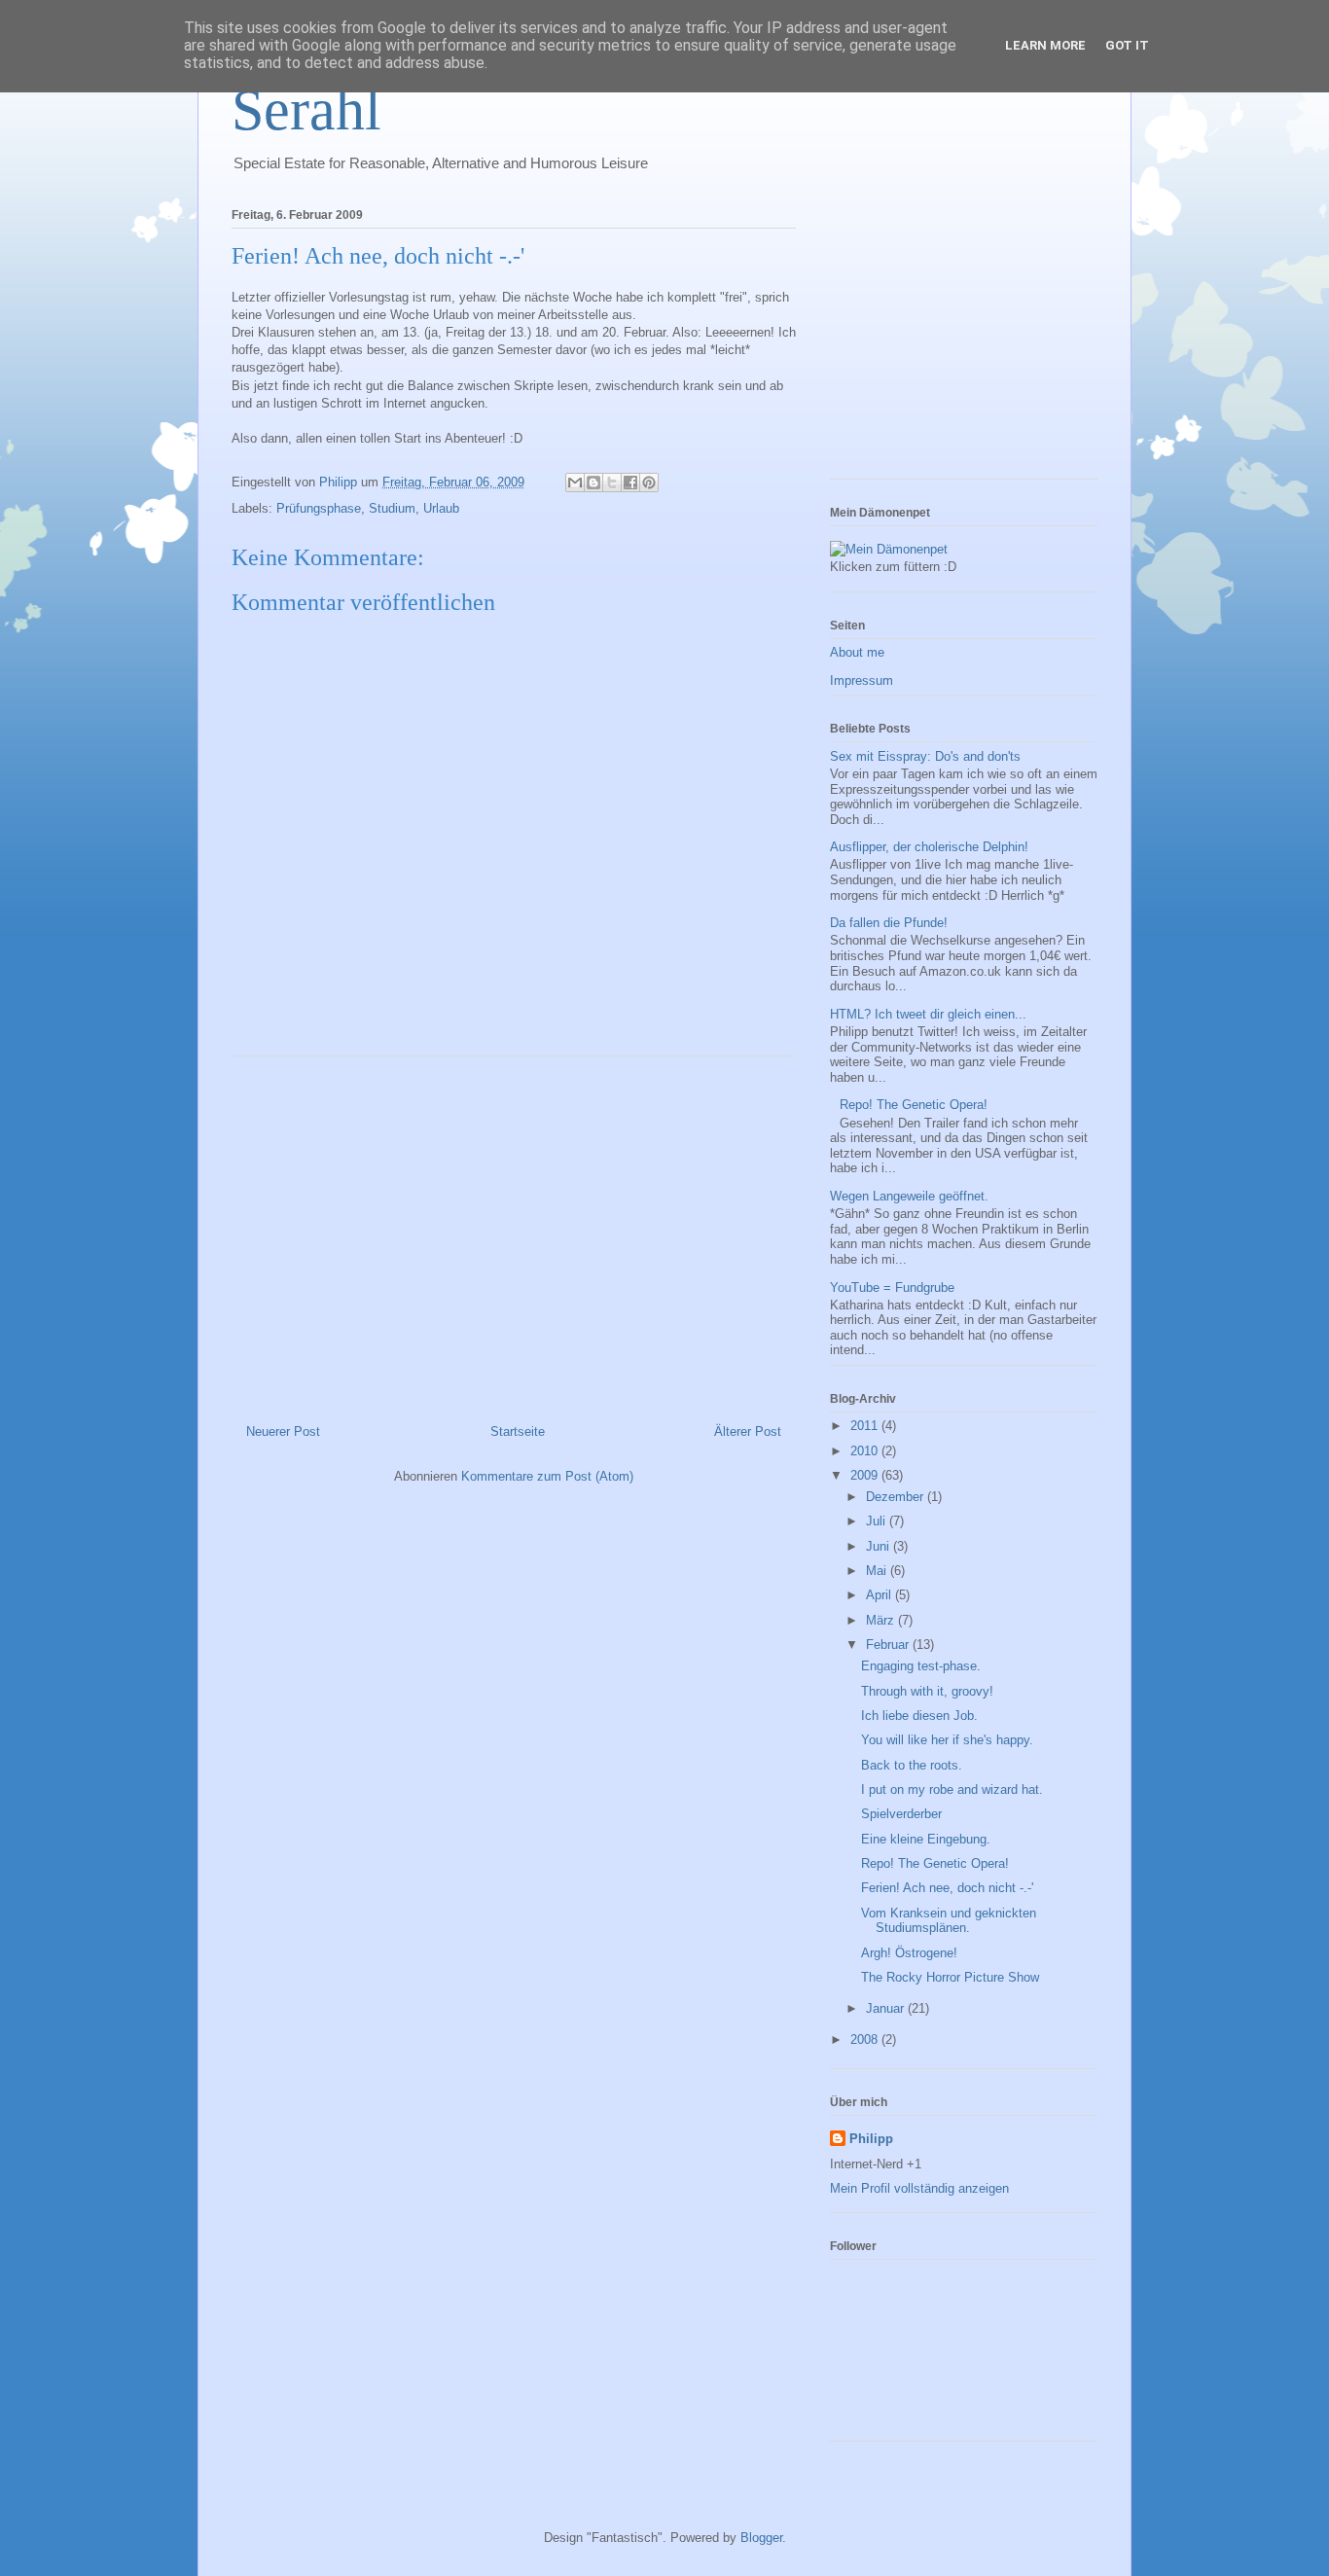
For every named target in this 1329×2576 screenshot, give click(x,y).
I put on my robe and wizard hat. (952, 1789)
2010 (866, 1451)
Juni (880, 1546)
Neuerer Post (283, 1431)
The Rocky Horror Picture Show (950, 1977)
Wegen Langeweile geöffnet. (909, 1196)
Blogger (761, 2538)
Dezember (897, 1497)
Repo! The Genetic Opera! (914, 1105)
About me (857, 652)
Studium (392, 508)
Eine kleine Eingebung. (926, 1839)
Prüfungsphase (319, 508)
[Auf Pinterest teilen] (649, 483)
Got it (1127, 45)
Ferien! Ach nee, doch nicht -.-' (947, 1888)
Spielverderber (901, 1814)
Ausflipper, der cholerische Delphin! (929, 847)
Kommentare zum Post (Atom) (547, 1476)
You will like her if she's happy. (947, 1740)
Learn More (1045, 45)
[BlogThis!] (593, 483)
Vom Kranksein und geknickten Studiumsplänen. (949, 1921)
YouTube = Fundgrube (892, 1288)
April (880, 1595)
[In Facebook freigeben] (630, 483)
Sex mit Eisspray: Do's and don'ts (925, 756)
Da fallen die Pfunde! (889, 923)
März (882, 1620)
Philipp (871, 2139)
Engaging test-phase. (921, 1666)
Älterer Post (748, 1431)
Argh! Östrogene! (909, 1953)
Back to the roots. (912, 1765)
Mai (878, 1571)
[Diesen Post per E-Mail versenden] (575, 483)
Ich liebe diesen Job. (919, 1716)
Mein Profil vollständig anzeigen (919, 2188)
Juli (878, 1521)
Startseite (518, 1431)
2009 (866, 1475)
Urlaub (441, 508)
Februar (889, 1645)
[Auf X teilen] (612, 483)
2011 (866, 1426)
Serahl (306, 110)
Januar (887, 2008)
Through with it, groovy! (927, 1691)
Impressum (862, 680)
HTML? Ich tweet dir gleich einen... (928, 1014)
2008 (866, 2039)
